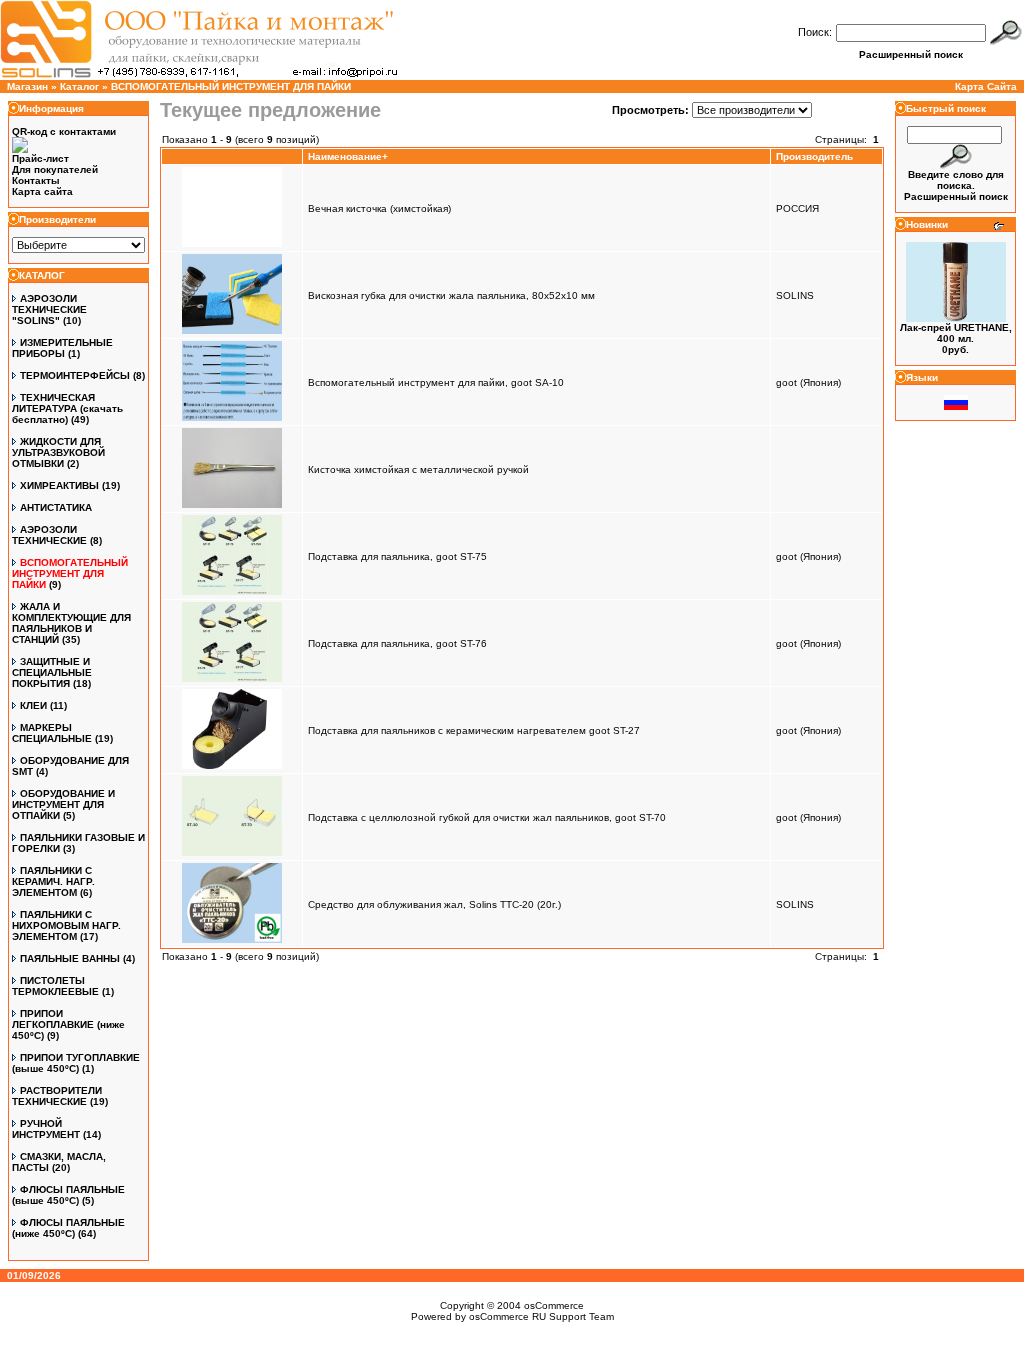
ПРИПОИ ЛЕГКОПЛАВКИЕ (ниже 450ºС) (68, 1024)
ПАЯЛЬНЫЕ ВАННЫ (70, 958)
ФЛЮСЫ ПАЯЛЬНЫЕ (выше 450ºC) (68, 1195)
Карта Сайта (986, 86)
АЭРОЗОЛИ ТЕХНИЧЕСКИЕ (49, 535)
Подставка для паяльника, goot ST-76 (397, 643)
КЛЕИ (33, 705)
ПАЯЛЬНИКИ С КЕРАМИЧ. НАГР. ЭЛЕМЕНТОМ (53, 881)
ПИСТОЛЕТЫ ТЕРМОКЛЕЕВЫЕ (55, 986)
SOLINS (795, 295)
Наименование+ (348, 156)
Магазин (27, 86)
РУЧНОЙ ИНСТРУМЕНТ (46, 1129)
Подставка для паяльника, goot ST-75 (397, 556)
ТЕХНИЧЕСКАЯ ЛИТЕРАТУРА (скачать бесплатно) (67, 408)
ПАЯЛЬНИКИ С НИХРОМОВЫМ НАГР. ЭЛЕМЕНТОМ (66, 925)
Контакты (36, 180)
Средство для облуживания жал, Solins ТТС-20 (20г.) (434, 904)
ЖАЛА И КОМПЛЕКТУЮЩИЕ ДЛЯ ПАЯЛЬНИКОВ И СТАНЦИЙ (71, 623)
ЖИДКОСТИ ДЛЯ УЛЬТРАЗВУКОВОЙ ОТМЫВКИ (58, 452)
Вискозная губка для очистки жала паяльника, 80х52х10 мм (451, 295)
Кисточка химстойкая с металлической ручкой (418, 469)
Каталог (79, 86)
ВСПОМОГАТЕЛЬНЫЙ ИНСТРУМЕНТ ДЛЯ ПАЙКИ (231, 86)
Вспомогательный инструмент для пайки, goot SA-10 (436, 382)
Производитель (814, 156)
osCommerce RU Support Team (541, 1316)
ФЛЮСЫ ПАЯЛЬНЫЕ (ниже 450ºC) (68, 1228)
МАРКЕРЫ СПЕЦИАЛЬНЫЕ (52, 733)
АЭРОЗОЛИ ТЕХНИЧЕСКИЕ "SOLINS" (49, 309)
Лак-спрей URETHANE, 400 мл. (956, 333)
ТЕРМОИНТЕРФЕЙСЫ (75, 375)
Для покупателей (55, 169)
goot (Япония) (808, 382)
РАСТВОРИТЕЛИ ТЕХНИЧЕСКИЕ (57, 1096)
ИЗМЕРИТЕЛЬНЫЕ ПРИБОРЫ (62, 348)
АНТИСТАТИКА (56, 507)
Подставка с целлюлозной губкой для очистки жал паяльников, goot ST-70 (487, 817)
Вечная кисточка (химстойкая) (379, 208)
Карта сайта (42, 191)
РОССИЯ (797, 208)
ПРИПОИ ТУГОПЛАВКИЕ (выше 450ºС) (76, 1063)
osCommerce (554, 1305)
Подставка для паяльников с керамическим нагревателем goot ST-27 (474, 730)
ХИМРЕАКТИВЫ (59, 485)
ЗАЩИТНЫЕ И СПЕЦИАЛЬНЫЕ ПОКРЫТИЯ (52, 672)
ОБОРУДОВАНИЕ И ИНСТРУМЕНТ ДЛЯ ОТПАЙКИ (63, 804)
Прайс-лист (40, 158)
